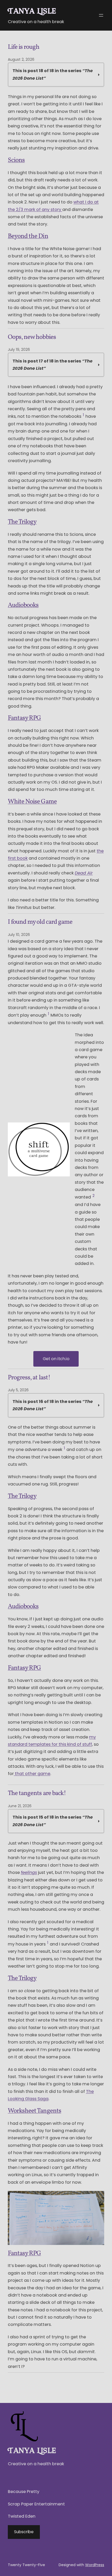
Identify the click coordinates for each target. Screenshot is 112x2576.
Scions (16, 160)
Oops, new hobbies (32, 338)
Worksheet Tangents (35, 2111)
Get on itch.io (56, 1359)
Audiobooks (23, 605)
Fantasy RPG (24, 718)
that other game (32, 1774)
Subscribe (24, 2532)
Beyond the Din (28, 236)
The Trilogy (22, 522)
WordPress (95, 2565)
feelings (29, 1872)
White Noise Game (32, 802)
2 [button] (94, 1196)
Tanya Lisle (32, 11)
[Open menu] (101, 15)
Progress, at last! (29, 1378)
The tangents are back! (37, 1794)
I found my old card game (40, 922)
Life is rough (24, 47)
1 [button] (83, 415)
